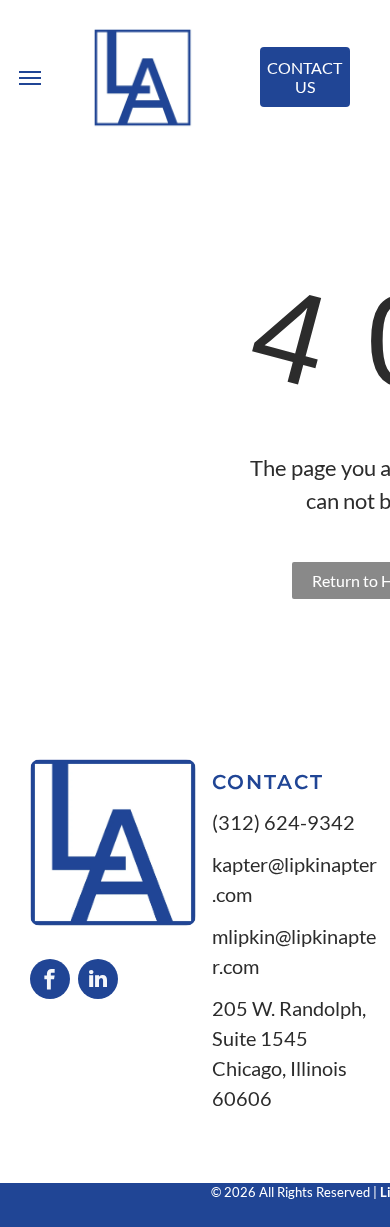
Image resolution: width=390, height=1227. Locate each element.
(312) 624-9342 (283, 822)
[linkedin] (98, 981)
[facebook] (50, 981)
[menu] (30, 78)
